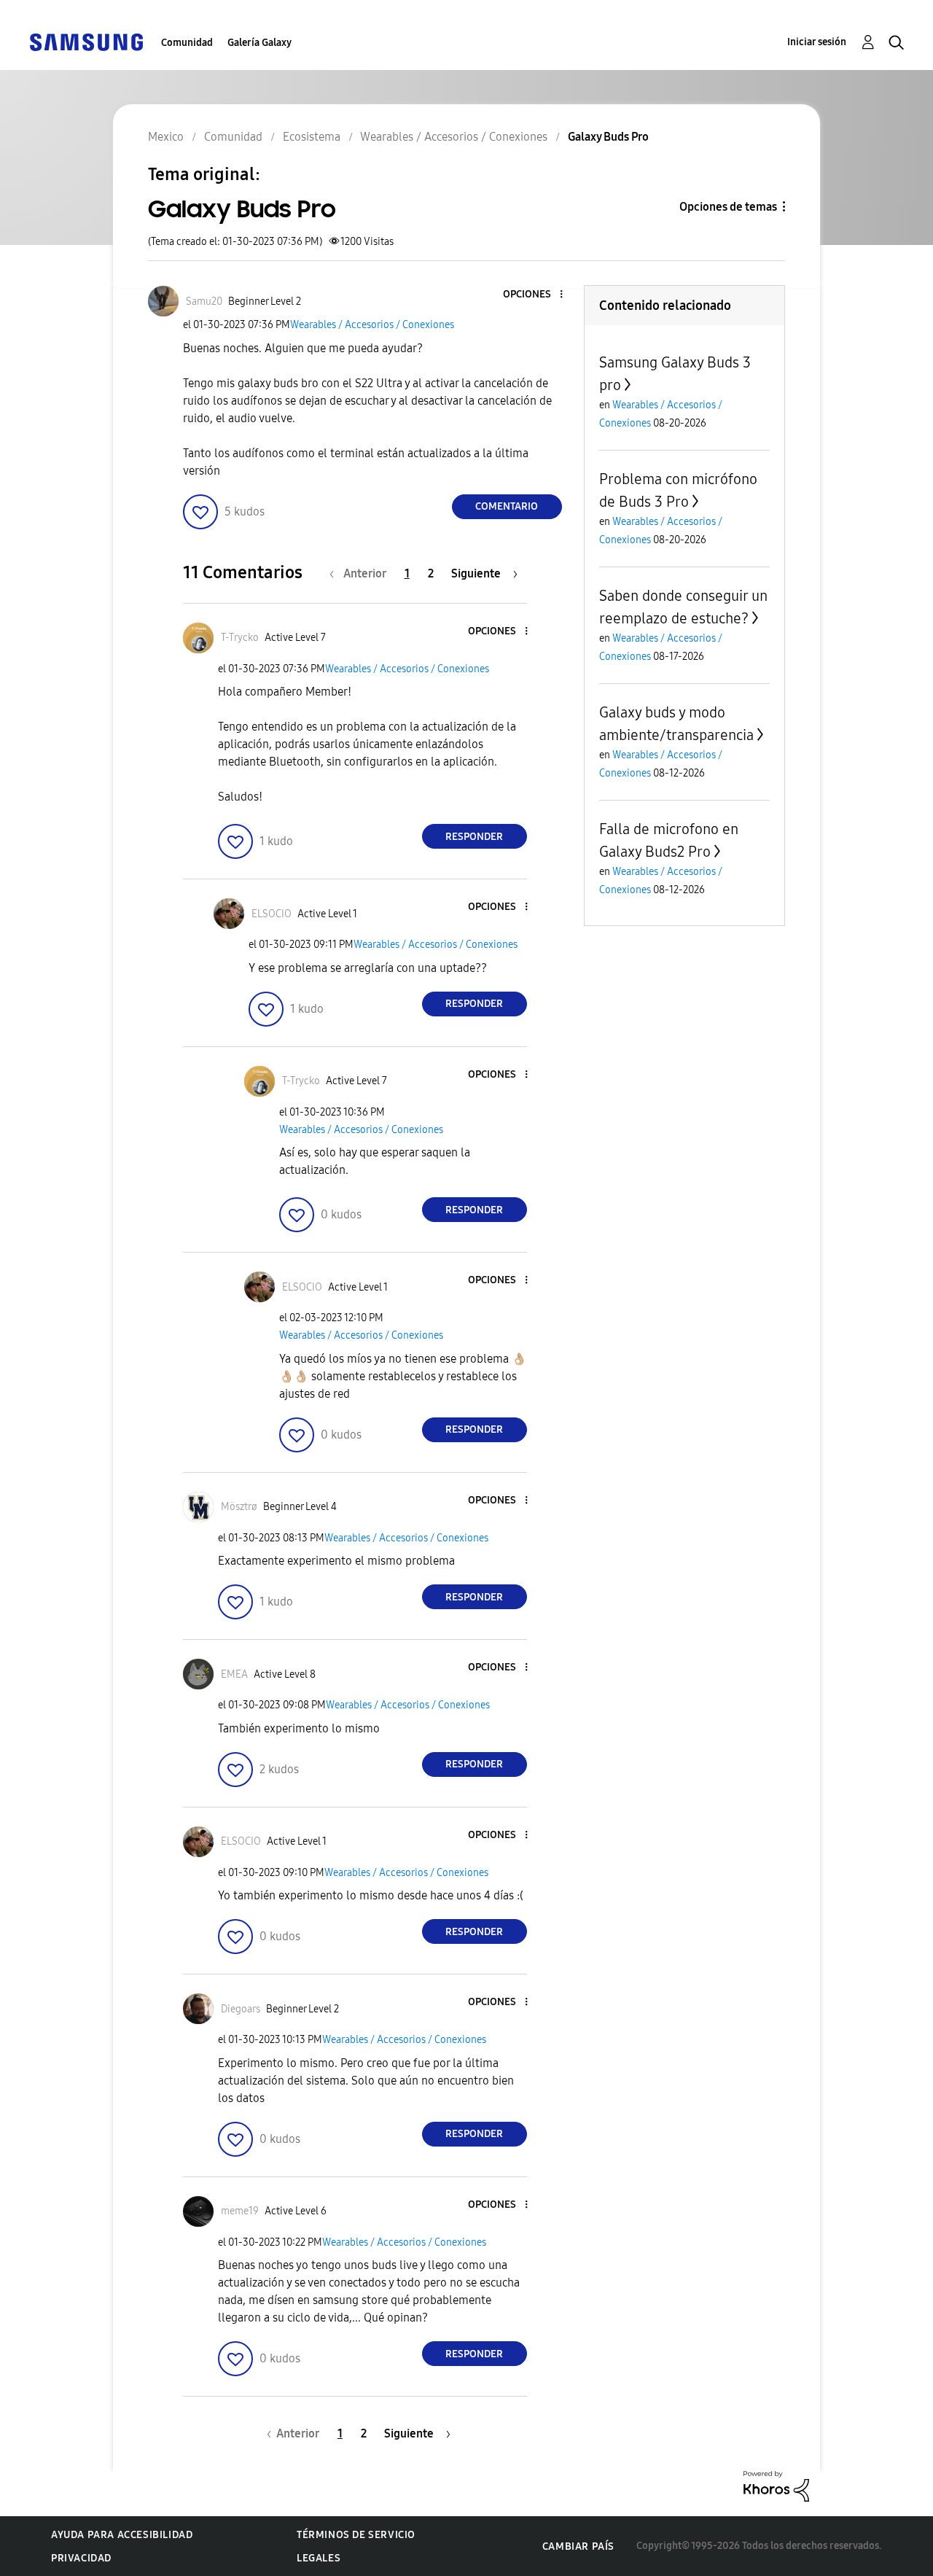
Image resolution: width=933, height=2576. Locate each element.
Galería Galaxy (259, 43)
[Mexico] (86, 41)
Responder (474, 837)
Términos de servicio (356, 2535)
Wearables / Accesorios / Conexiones (372, 325)
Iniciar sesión (817, 42)
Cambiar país (578, 2546)
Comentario (507, 506)
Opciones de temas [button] (728, 207)
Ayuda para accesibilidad (122, 2535)
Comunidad (187, 43)
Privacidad (81, 2558)
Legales (319, 2558)
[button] (536, 295)
